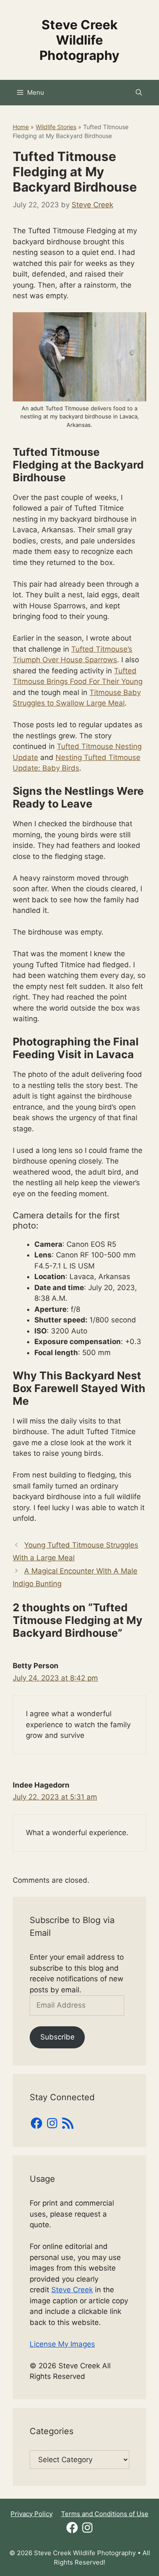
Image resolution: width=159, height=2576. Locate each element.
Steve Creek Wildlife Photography (79, 40)
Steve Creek (72, 2290)
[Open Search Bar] (139, 93)
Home (21, 127)
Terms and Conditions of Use (105, 2514)
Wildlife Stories (56, 127)
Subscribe (57, 2037)
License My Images (62, 2344)
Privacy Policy (32, 2514)
